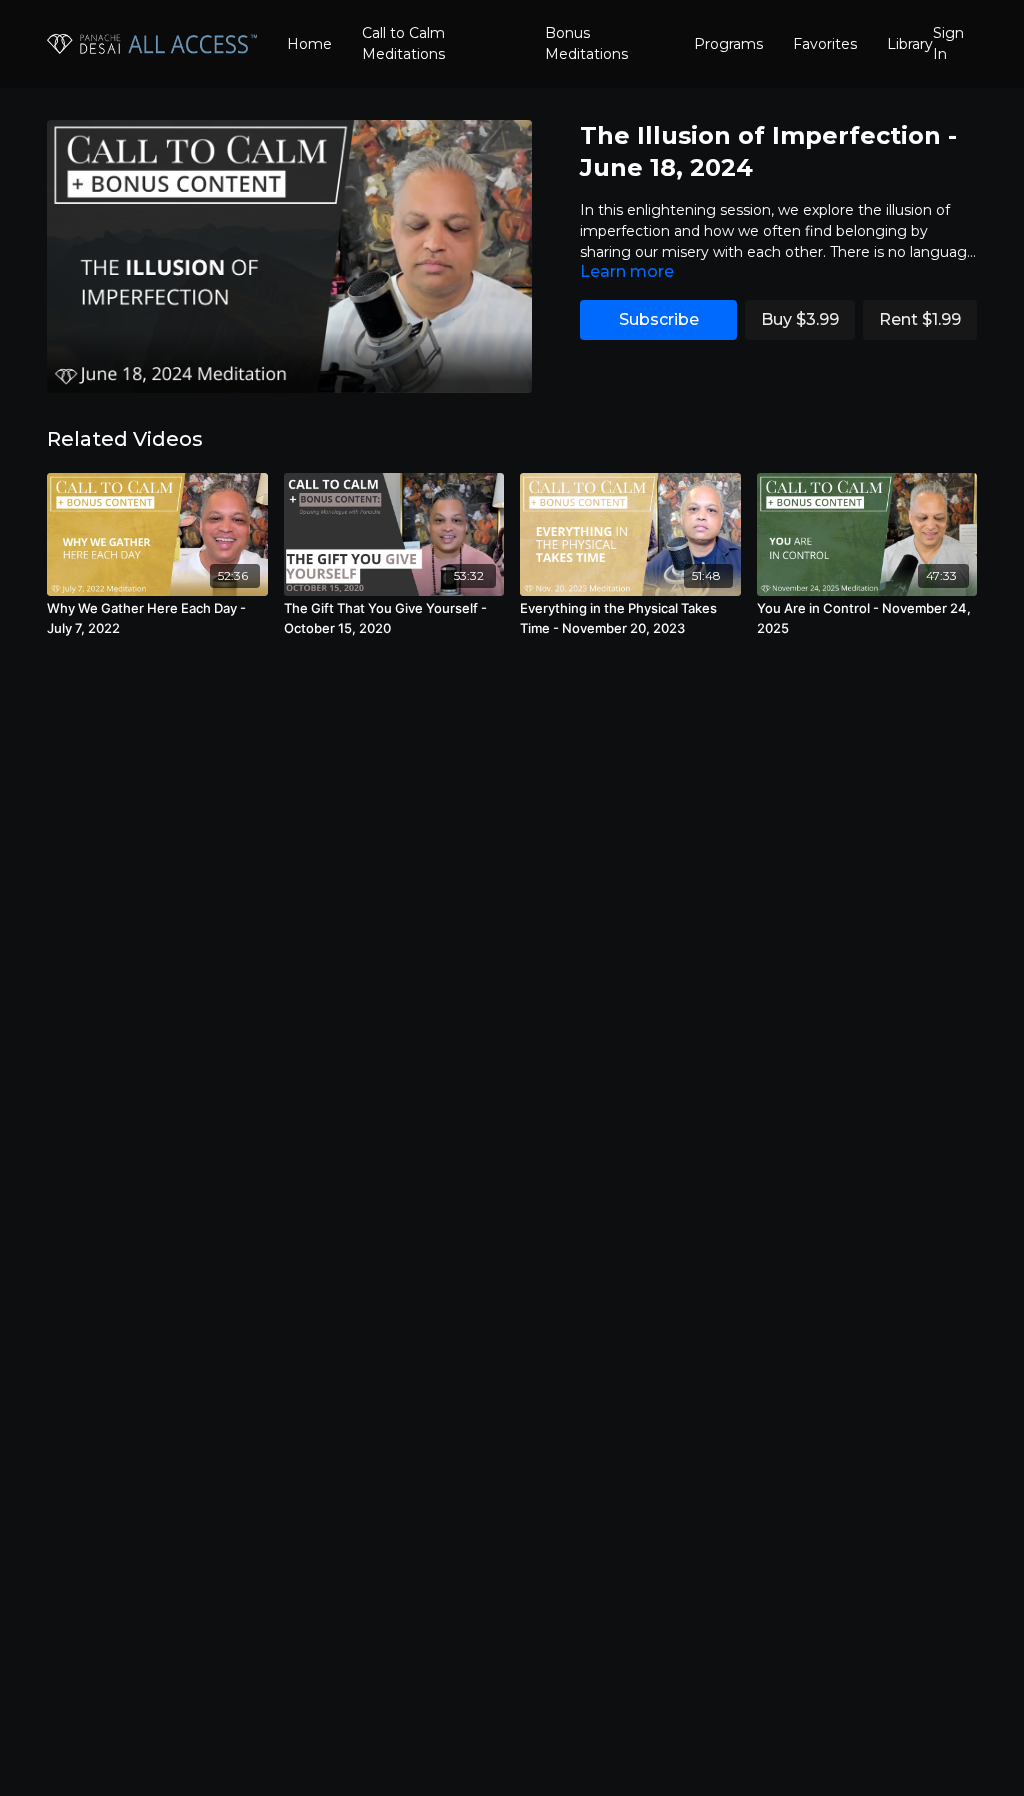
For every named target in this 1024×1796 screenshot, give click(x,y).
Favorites (825, 44)
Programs (728, 44)
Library (910, 44)
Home (309, 44)
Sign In (948, 43)
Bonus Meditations (586, 43)
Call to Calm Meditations (403, 43)
